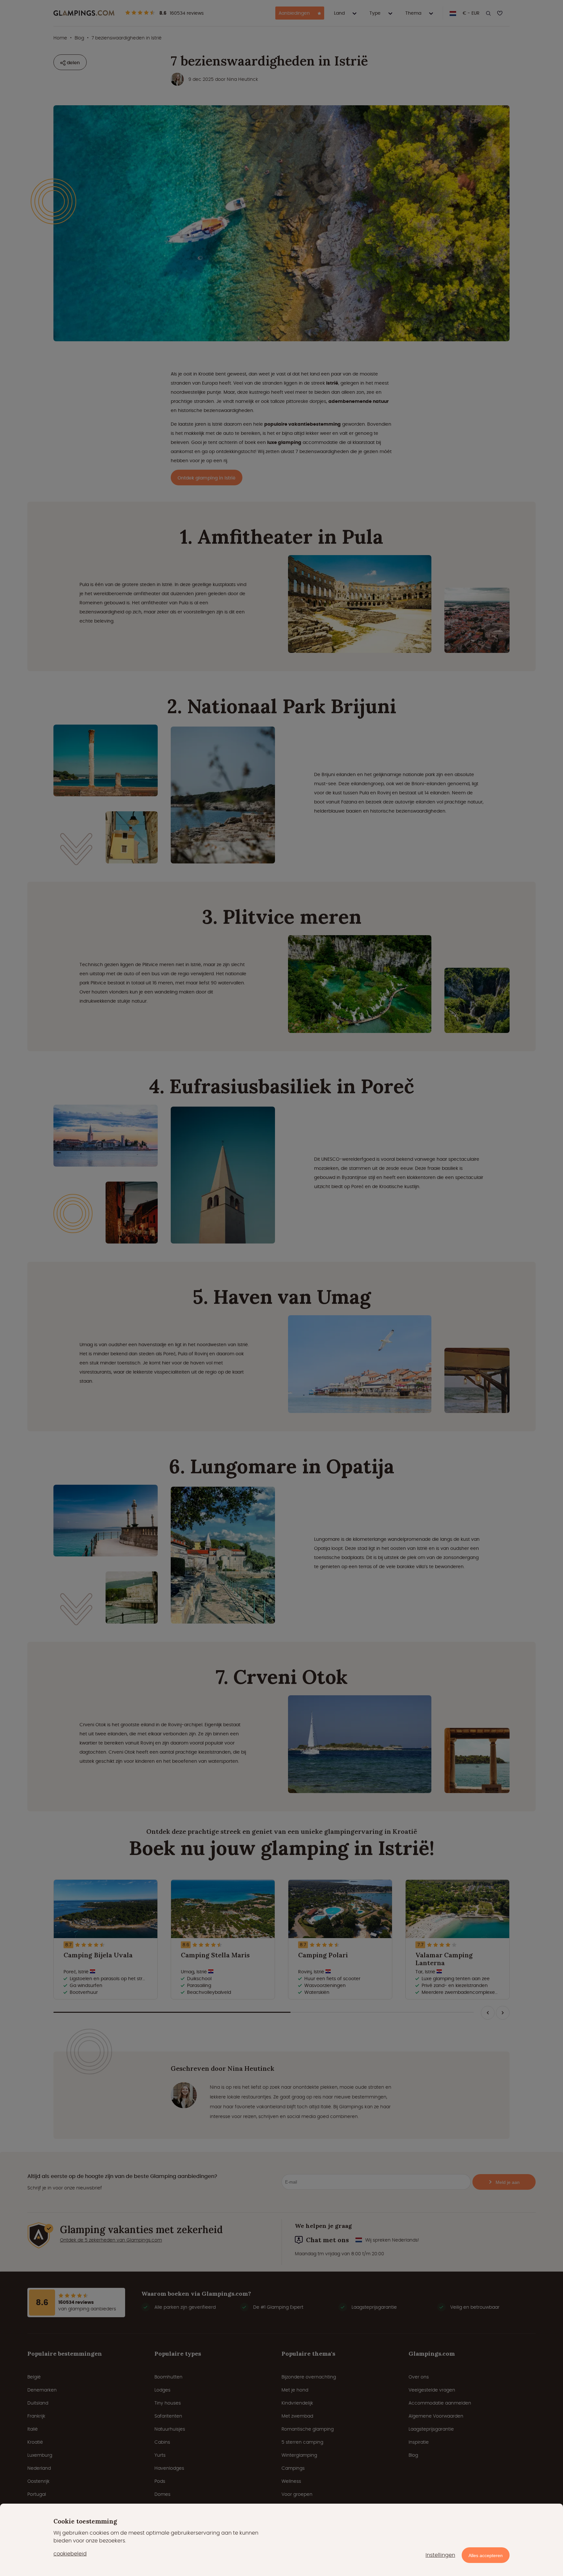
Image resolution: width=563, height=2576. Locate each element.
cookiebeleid (70, 2554)
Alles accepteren (486, 2555)
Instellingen (440, 2555)
